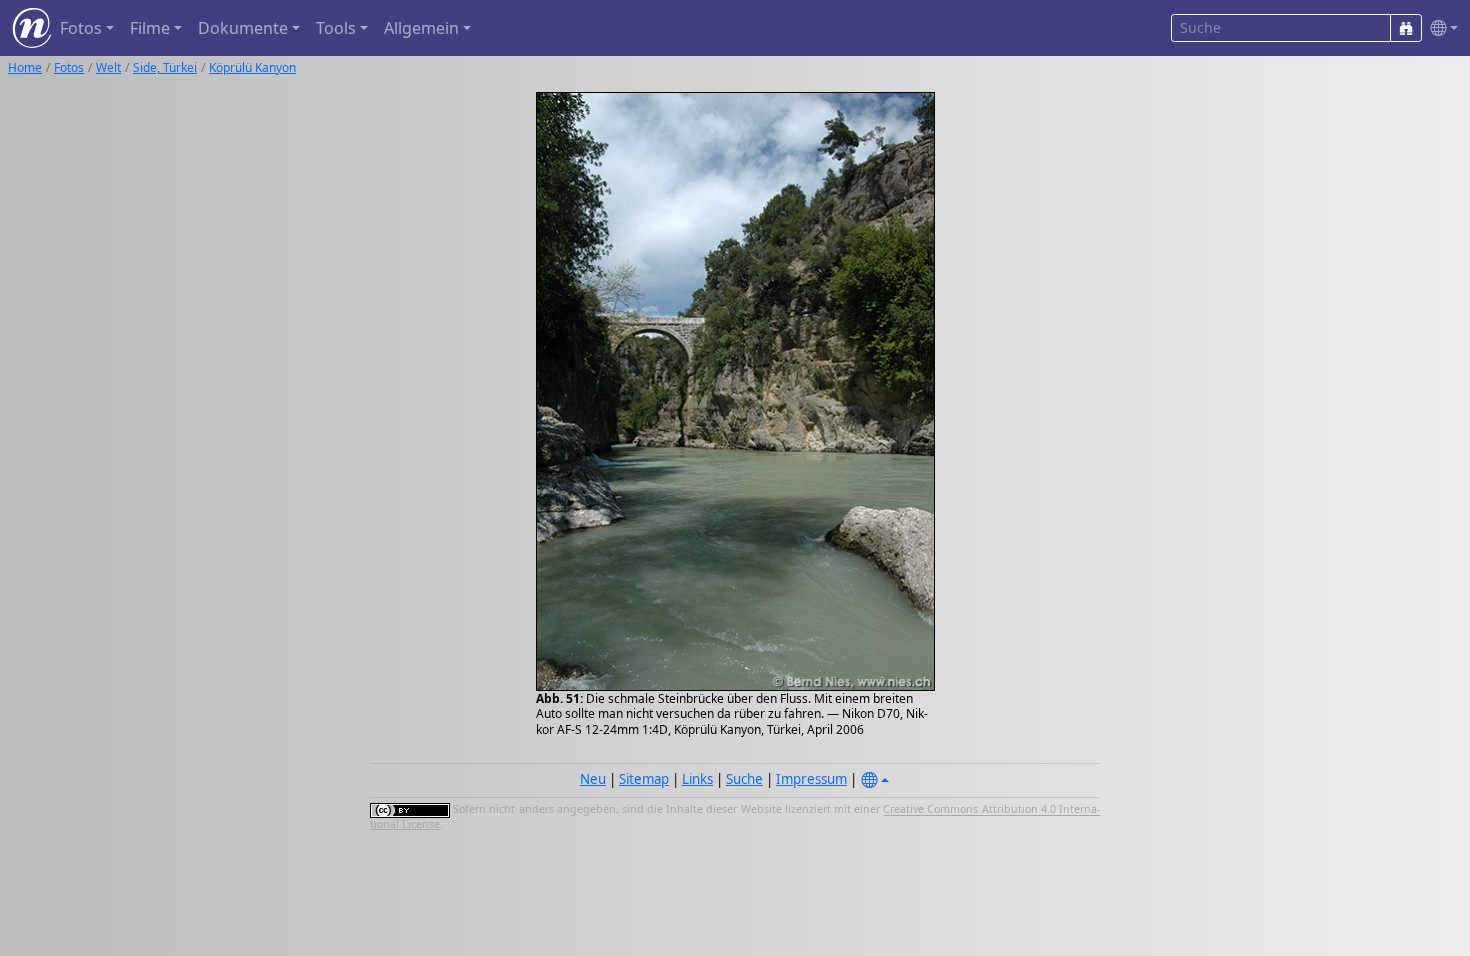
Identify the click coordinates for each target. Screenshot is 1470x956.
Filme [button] (150, 28)
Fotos (69, 67)
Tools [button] (336, 28)
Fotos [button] (81, 28)
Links (697, 779)
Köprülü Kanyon (252, 67)
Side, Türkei (165, 67)
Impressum (811, 779)
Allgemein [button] (421, 28)
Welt (108, 67)
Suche (744, 779)
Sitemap (644, 779)
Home (25, 67)
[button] (1440, 28)
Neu (593, 779)
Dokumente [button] (243, 28)
